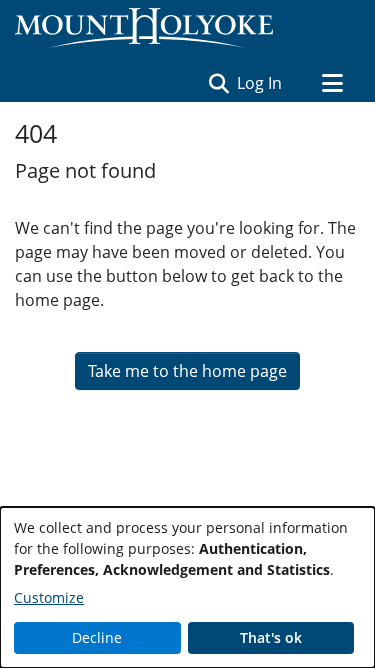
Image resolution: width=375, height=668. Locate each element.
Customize (49, 597)
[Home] (144, 28)
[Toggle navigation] (332, 83)
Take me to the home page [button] (187, 371)
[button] (218, 83)
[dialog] (187, 587)
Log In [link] (260, 83)
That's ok (271, 637)
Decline (97, 637)
